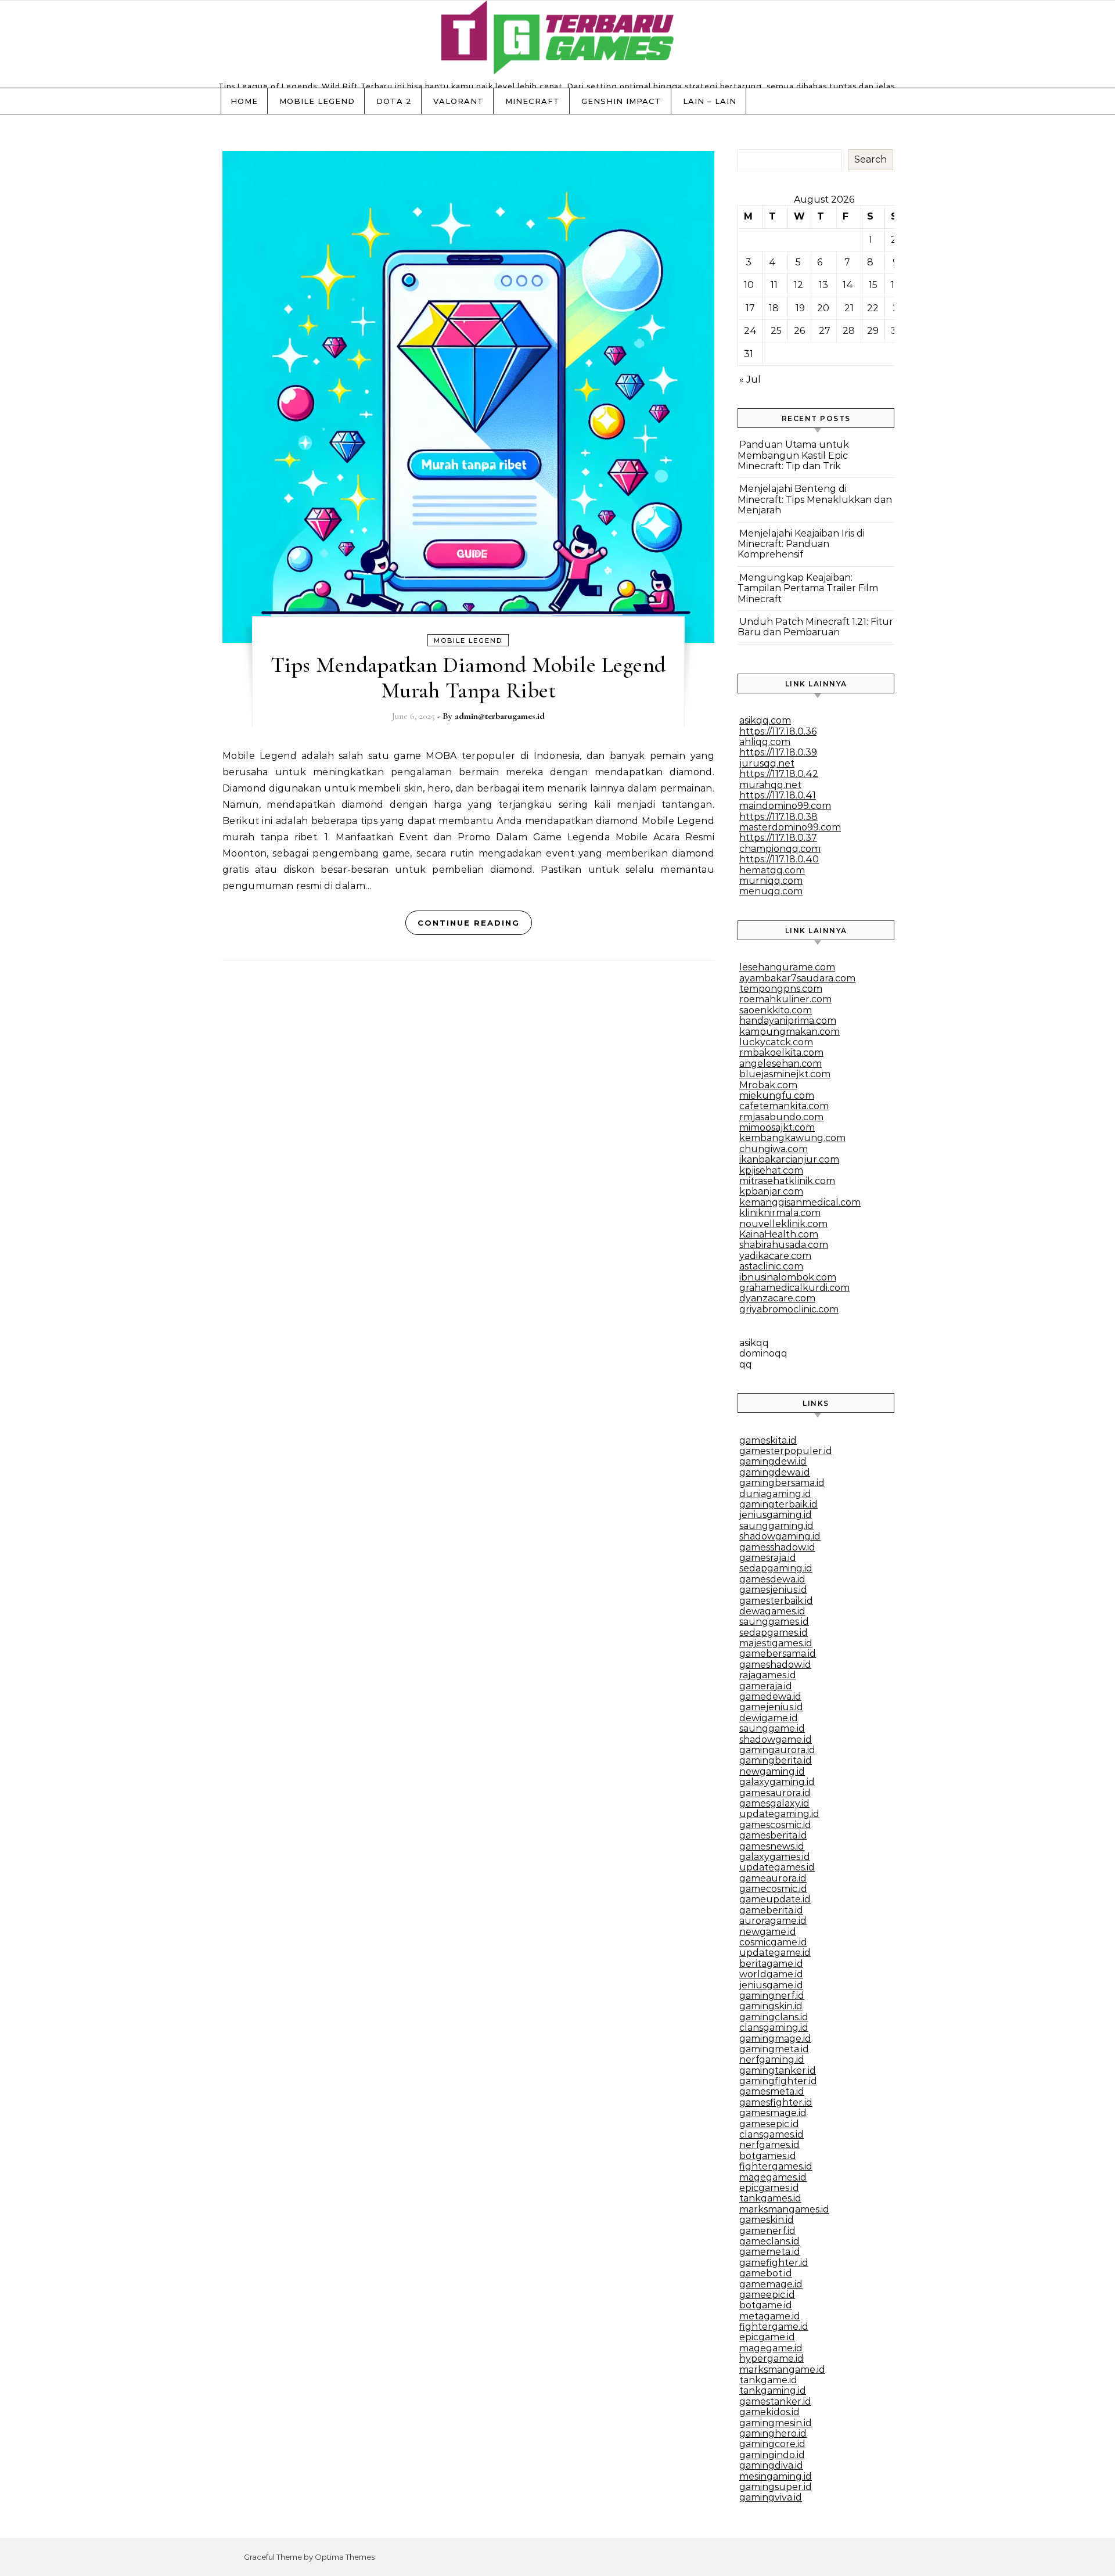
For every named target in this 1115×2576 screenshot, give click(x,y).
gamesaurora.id (775, 1793)
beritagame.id (771, 1964)
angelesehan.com (780, 1064)
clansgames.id (771, 2134)
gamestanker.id (775, 2401)
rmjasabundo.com (781, 1117)
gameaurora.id (773, 1878)
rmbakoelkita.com (781, 1053)
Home (244, 101)
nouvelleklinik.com (783, 1224)
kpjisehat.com (771, 1170)
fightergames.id (776, 2166)
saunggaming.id (776, 1526)
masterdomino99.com (790, 827)
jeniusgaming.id (776, 1515)
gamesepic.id (769, 2124)
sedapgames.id (774, 1633)
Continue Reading (469, 923)
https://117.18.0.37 (778, 838)
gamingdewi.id (773, 1461)
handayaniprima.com (788, 1021)
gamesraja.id (768, 1558)
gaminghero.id (773, 2433)
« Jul (750, 379)
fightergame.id (774, 2327)
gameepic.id (767, 2295)
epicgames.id (769, 2188)
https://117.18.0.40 (779, 859)
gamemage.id (771, 2284)
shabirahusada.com (784, 1245)
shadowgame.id (776, 1739)
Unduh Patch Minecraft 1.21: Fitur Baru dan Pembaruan (815, 627)
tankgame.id (768, 2380)
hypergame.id (771, 2359)
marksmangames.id (784, 2209)
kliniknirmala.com (780, 1213)
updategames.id (777, 1867)
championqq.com (780, 849)
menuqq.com (771, 891)
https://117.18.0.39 (778, 752)
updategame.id (775, 1953)
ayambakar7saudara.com (797, 978)
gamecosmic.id (773, 1889)
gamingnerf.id (772, 1996)
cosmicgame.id (773, 1942)
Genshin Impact (621, 101)
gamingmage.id (775, 2039)
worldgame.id (771, 1974)
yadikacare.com (775, 1256)
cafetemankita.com (784, 1106)
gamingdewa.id (775, 1472)
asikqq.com (765, 720)
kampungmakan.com (790, 1032)
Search (871, 159)
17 (750, 308)
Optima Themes (345, 2557)
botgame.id (766, 2305)
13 (823, 285)
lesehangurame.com (787, 967)
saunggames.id (774, 1622)
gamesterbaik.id (776, 1601)
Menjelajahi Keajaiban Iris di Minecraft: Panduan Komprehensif (801, 544)
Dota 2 (394, 101)
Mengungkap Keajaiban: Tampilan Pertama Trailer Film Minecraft (808, 588)
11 (774, 285)
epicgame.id (767, 2337)
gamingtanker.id (778, 2070)
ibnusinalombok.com (788, 1277)
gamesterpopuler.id (786, 1451)
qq (746, 1364)
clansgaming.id (774, 2028)
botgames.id (768, 2156)
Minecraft (533, 101)
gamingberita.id (776, 1760)
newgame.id (768, 1932)
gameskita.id (768, 1440)
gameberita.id (771, 1910)
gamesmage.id (773, 2113)
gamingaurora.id (777, 1750)
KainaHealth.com (779, 1234)
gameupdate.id (775, 1899)
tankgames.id (770, 2198)
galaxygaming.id (777, 1782)
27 (825, 331)
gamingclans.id (774, 2017)
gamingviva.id (771, 2497)
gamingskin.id (771, 2006)
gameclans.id (769, 2241)
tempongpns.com (781, 989)
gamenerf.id (767, 2231)
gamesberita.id (773, 1835)
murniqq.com (771, 881)
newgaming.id (772, 1771)
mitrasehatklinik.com (787, 1181)
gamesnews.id (772, 1846)
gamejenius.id (771, 1707)
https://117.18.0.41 (778, 795)
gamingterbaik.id (778, 1504)
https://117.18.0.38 (778, 817)
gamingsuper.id (776, 2487)
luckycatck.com (776, 1042)
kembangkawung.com (792, 1138)
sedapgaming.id (776, 1568)
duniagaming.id (775, 1494)
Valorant (458, 101)
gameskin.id (767, 2220)
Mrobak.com (768, 1085)
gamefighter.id (774, 2263)
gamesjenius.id (773, 1590)
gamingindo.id (772, 2455)
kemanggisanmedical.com (800, 1202)
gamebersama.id (778, 1654)
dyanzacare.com (777, 1298)
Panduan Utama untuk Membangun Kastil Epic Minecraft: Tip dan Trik (793, 455)
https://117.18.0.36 (778, 731)
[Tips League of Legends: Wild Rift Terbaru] (557, 40)
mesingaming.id (776, 2476)
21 (849, 308)
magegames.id (773, 2177)
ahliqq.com (765, 742)
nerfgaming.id (772, 2059)
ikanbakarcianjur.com (789, 1159)
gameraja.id (766, 1686)
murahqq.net (770, 785)
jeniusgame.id (771, 1985)
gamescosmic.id (775, 1825)
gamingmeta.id (774, 2049)
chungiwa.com (774, 1149)
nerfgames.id (769, 2145)
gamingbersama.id (782, 1483)
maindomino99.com (785, 806)
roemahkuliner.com (785, 999)
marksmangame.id (782, 2370)
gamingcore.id (772, 2444)
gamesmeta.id (772, 2091)
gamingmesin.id (776, 2423)
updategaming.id (779, 1814)
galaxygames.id (775, 1857)
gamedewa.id (770, 1697)
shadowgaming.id (780, 1536)
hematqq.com (772, 870)
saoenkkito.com (776, 1010)
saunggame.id (772, 1728)
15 (873, 285)
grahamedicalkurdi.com (794, 1288)
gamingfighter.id (778, 2081)
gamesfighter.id (776, 2102)
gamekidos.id (769, 2412)
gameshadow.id (775, 1665)
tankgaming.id (773, 2390)
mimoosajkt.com (777, 1127)
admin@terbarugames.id (500, 716)
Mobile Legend (317, 101)
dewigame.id (769, 1718)
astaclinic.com (771, 1266)
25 (776, 331)
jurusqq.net (767, 763)
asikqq (754, 1343)
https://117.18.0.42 (779, 774)
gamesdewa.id (772, 1579)
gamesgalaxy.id (774, 1803)
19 (800, 308)
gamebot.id (766, 2273)
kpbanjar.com (771, 1191)
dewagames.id (772, 1611)
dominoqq (763, 1353)
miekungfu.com (777, 1095)
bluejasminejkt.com (785, 1074)
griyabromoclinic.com (789, 1309)
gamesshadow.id (777, 1547)
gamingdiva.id (771, 2465)
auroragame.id (773, 1921)
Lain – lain (710, 101)
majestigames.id (776, 1643)
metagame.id (770, 2316)
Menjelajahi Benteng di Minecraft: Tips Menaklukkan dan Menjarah (815, 499)
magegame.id (771, 2348)
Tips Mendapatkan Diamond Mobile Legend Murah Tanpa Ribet (468, 678)
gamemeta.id (770, 2252)
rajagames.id (768, 1675)
